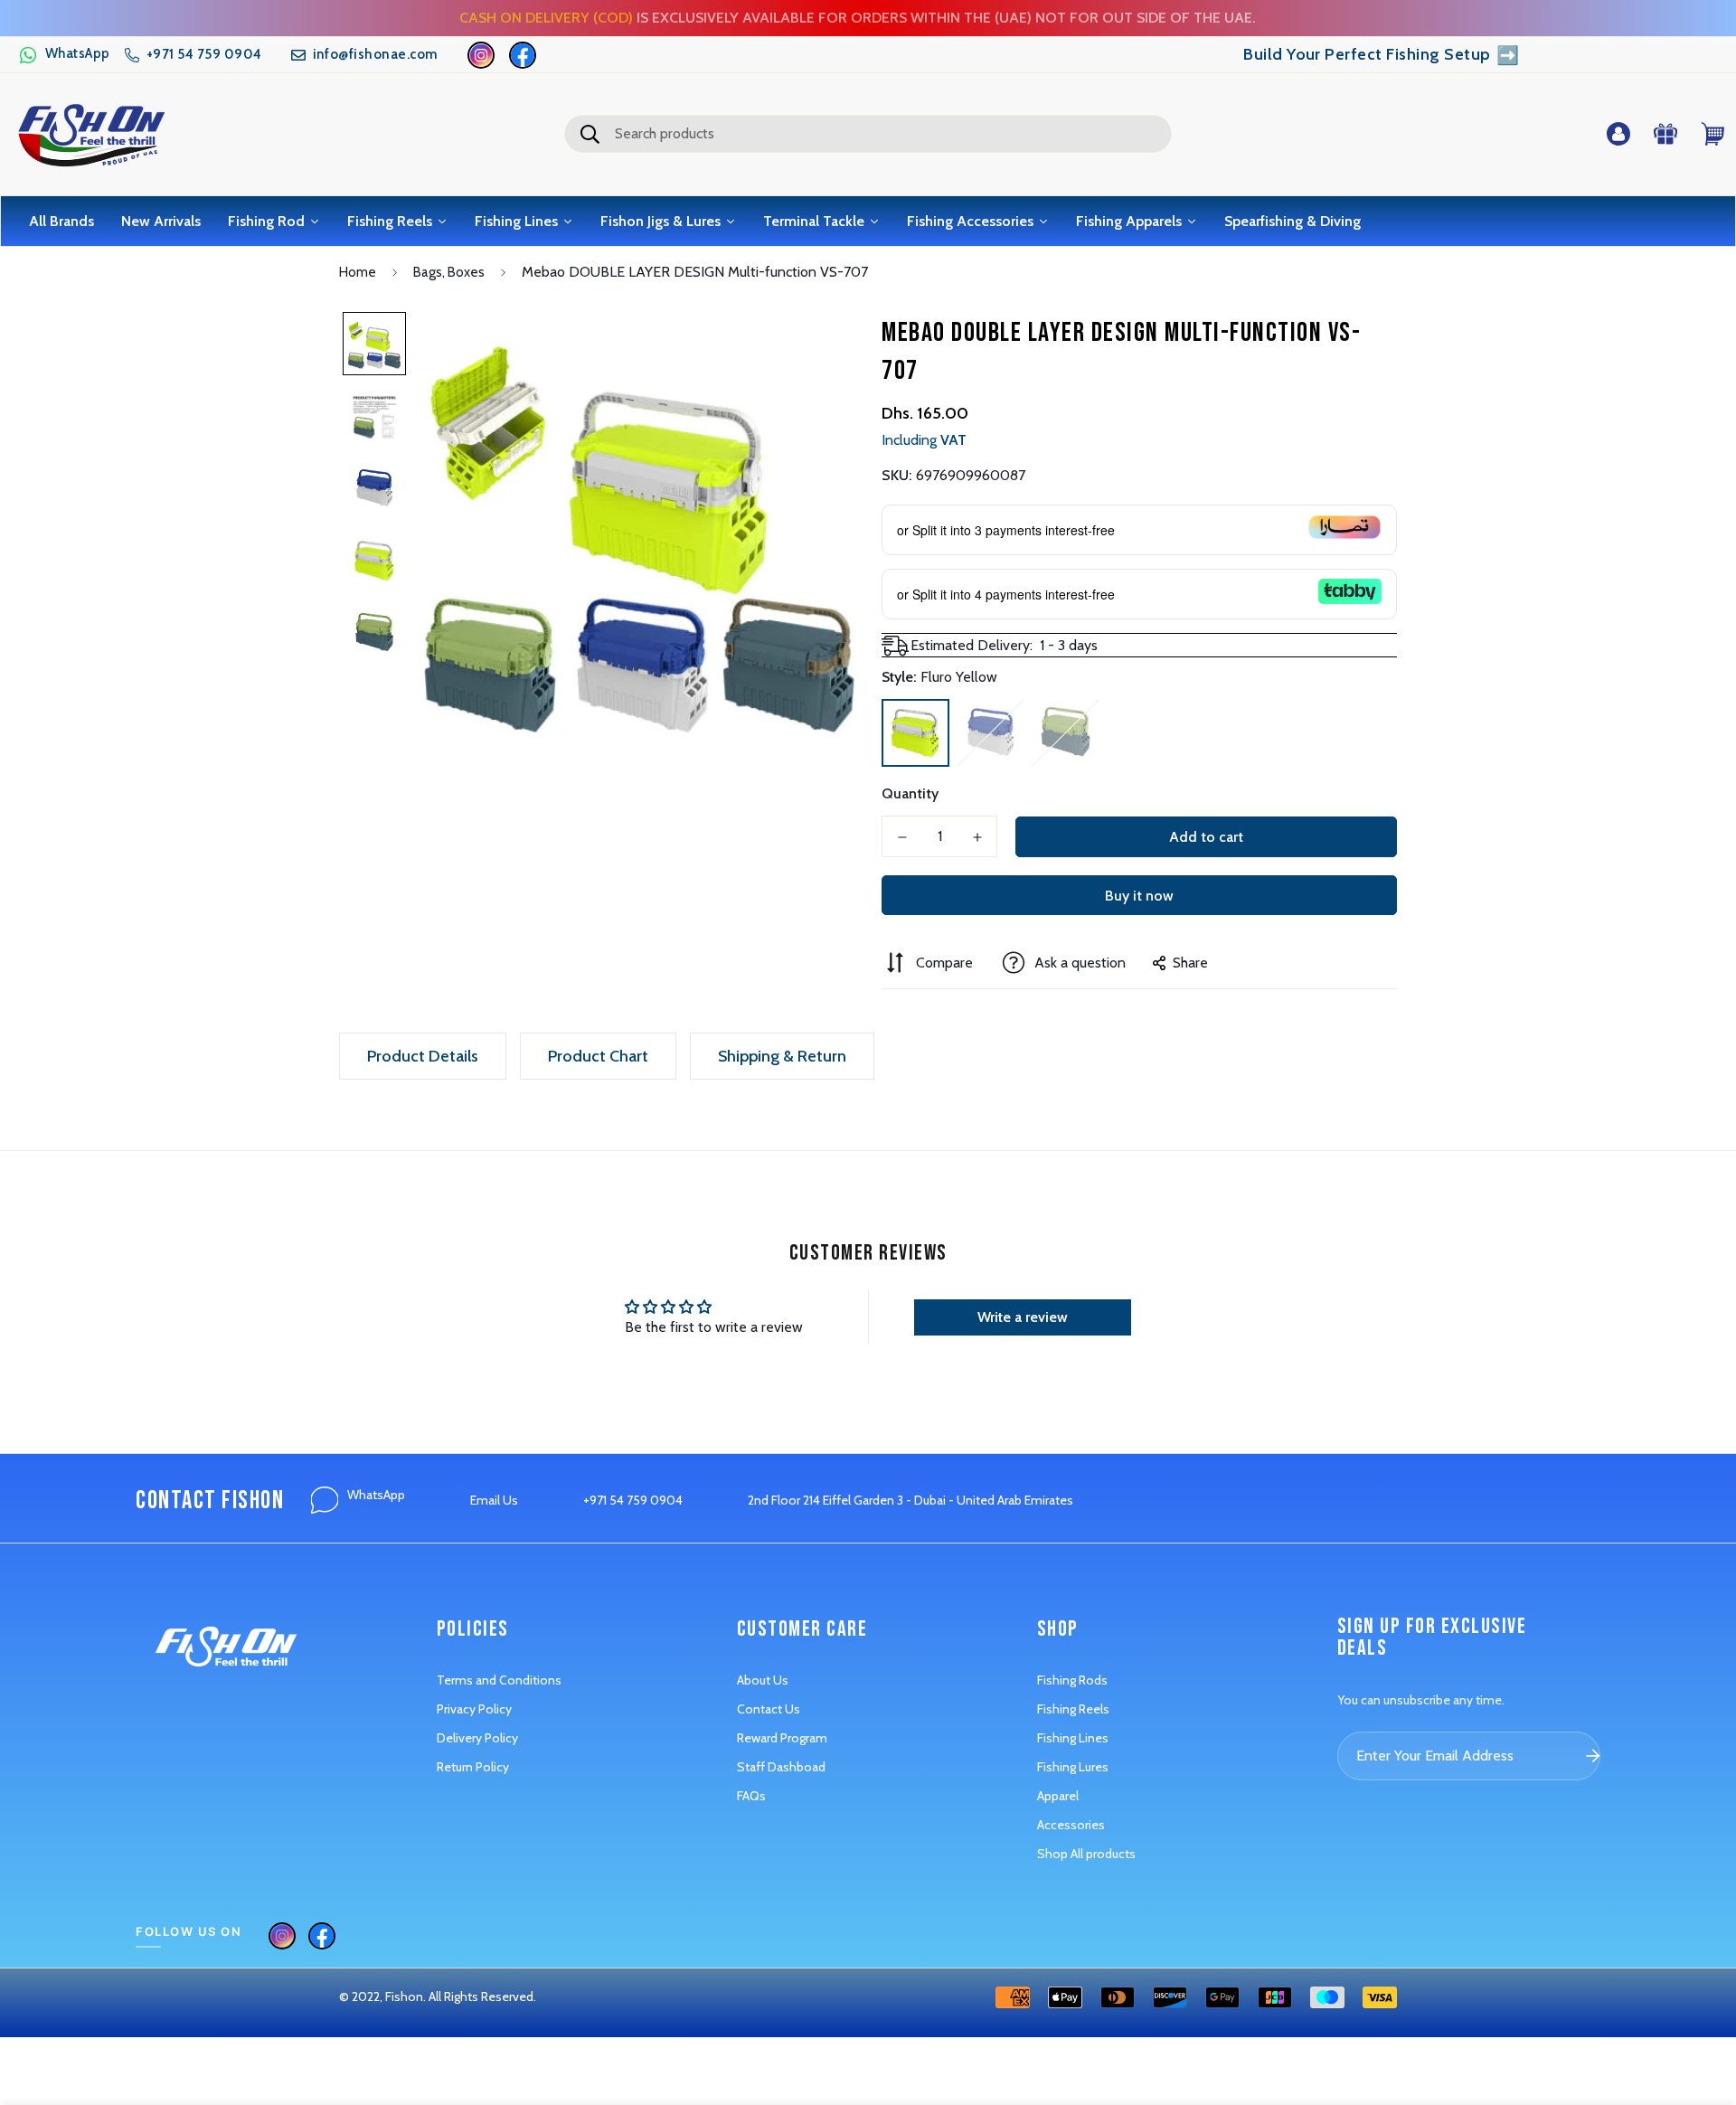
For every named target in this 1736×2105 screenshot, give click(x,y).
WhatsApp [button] (376, 1495)
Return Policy (473, 1767)
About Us (763, 1680)
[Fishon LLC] (91, 134)
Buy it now (1139, 896)
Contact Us (769, 1709)
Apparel (1058, 1796)
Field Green (1066, 733)
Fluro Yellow (915, 733)
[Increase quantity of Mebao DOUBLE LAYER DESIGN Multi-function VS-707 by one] (977, 837)
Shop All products (1086, 1854)
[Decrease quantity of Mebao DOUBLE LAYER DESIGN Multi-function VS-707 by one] (902, 837)
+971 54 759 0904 (633, 1500)
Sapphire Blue (991, 733)
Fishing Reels (1073, 1709)
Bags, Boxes (449, 272)
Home (358, 272)
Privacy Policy (474, 1709)
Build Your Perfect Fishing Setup (1381, 55)
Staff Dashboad (781, 1767)
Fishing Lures (1073, 1767)
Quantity (910, 793)
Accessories (1071, 1825)
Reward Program (782, 1738)
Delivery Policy (477, 1738)
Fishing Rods (1072, 1680)
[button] (64, 55)
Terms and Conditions (499, 1680)
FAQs (751, 1796)
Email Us (494, 1500)
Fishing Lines (1073, 1738)
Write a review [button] (1023, 1317)
